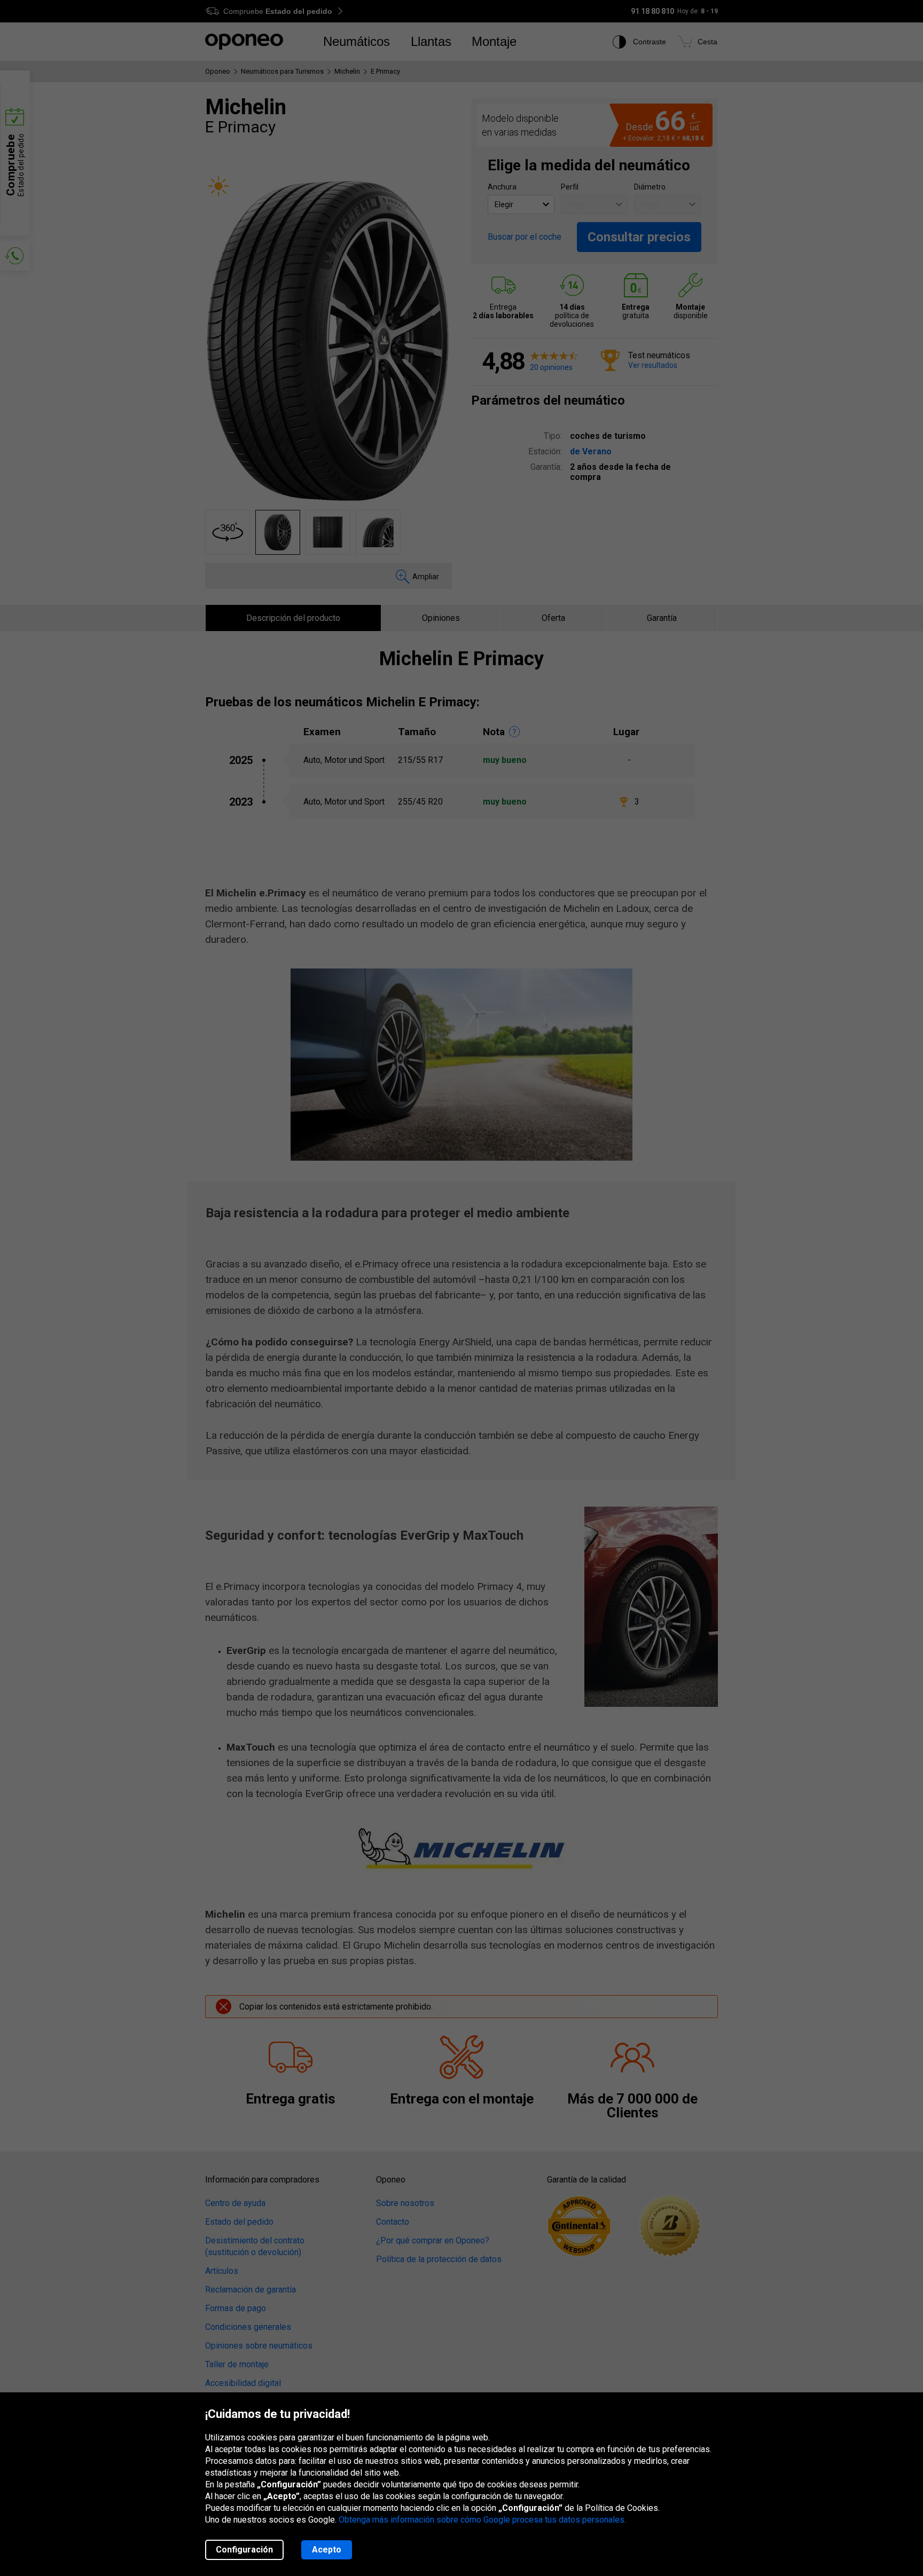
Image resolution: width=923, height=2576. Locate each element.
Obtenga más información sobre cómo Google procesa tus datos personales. (482, 2520)
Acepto (327, 2550)
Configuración (244, 2550)
